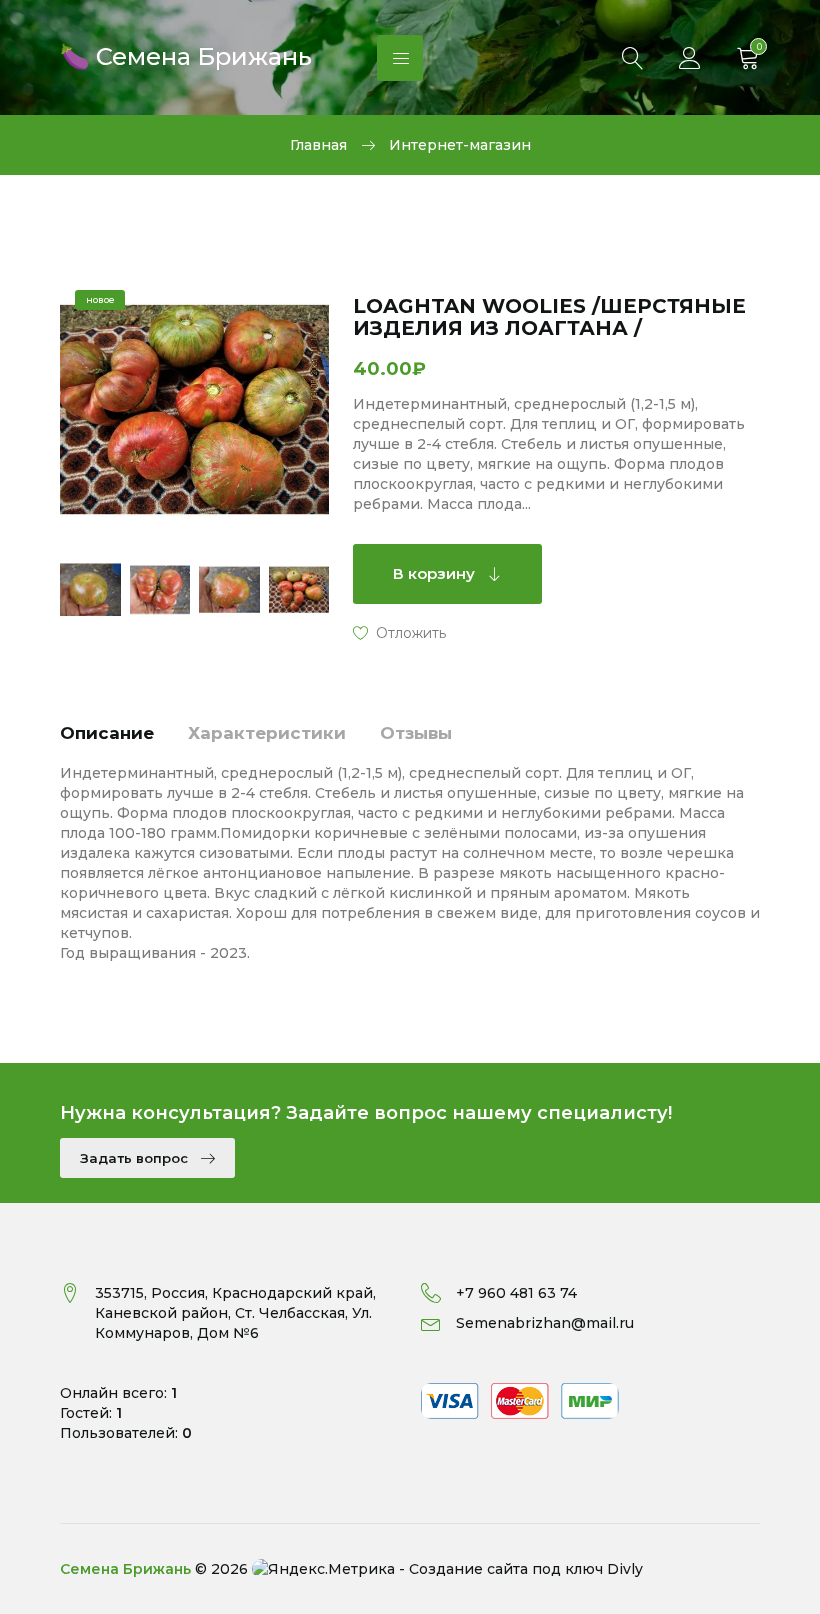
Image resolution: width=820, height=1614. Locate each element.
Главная (318, 145)
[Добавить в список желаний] (399, 632)
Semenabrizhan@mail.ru (545, 1323)
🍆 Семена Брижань (186, 54)
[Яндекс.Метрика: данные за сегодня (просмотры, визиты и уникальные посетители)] (323, 1569)
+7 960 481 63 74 (516, 1293)
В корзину (436, 573)
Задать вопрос (136, 1158)
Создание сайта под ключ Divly (526, 1569)
